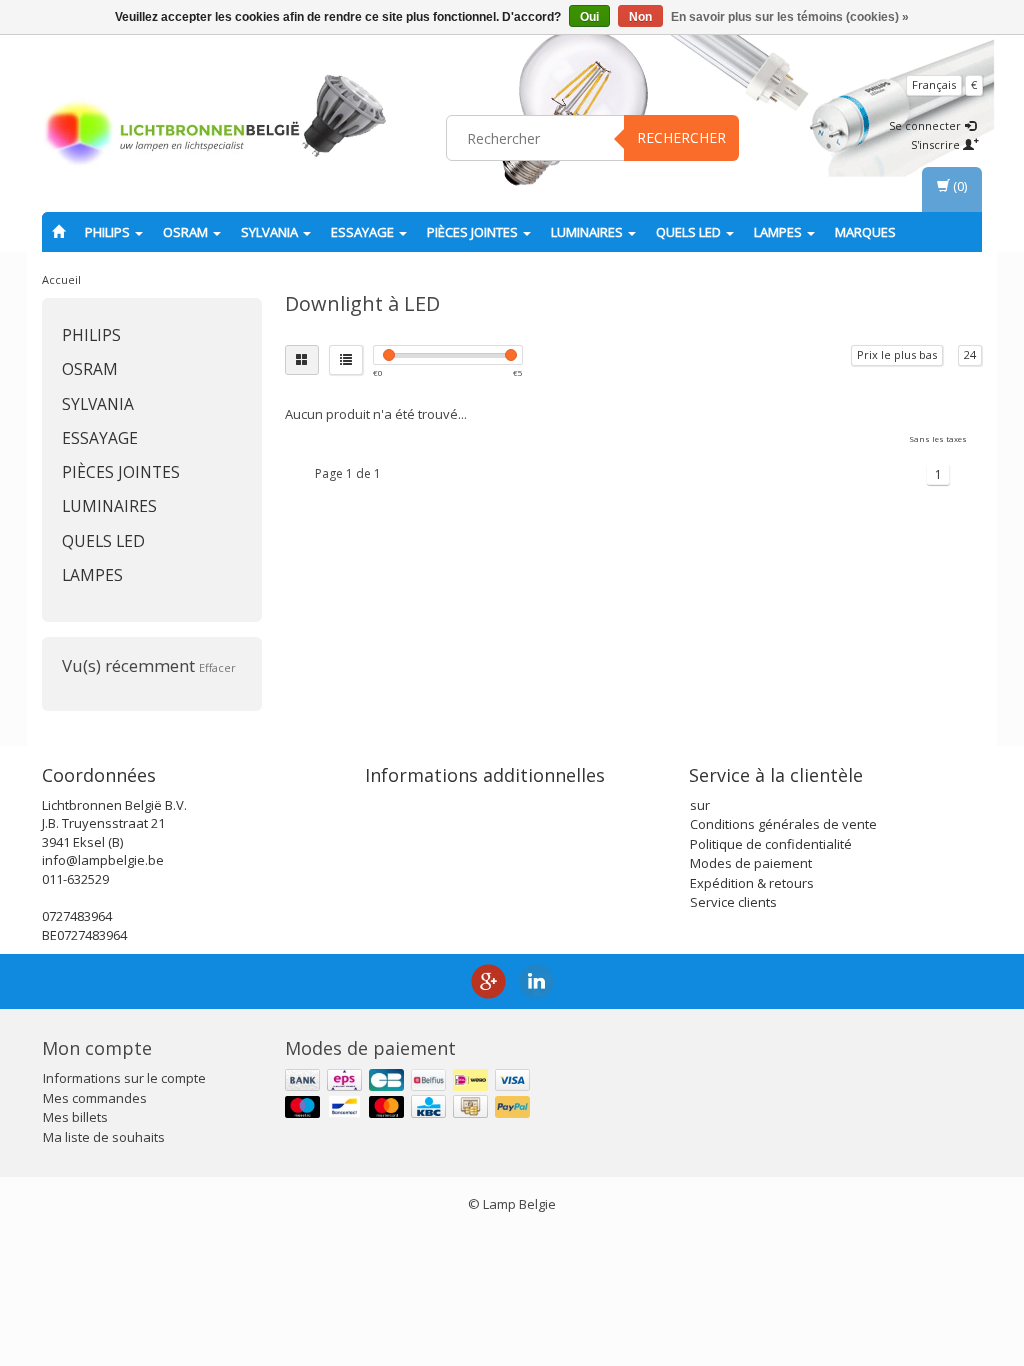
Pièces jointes (474, 232)
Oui (589, 17)
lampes (779, 232)
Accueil (61, 279)
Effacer (217, 667)
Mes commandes (95, 1098)
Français (934, 84)
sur (700, 805)
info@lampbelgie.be (103, 860)
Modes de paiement (751, 863)
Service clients (733, 902)
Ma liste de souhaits (104, 1137)
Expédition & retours (752, 883)
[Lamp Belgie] (172, 135)
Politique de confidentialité (771, 844)
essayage (364, 232)
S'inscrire (937, 144)
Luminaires (588, 232)
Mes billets (75, 1117)
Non (640, 17)
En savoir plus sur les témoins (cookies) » (790, 17)
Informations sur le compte (124, 1078)
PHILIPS (109, 232)
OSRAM (187, 232)
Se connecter (926, 125)
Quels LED (690, 232)
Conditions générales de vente (783, 824)
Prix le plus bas (897, 354)
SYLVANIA (271, 232)
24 (970, 354)
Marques (865, 232)
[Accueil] (58, 232)
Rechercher (681, 137)
